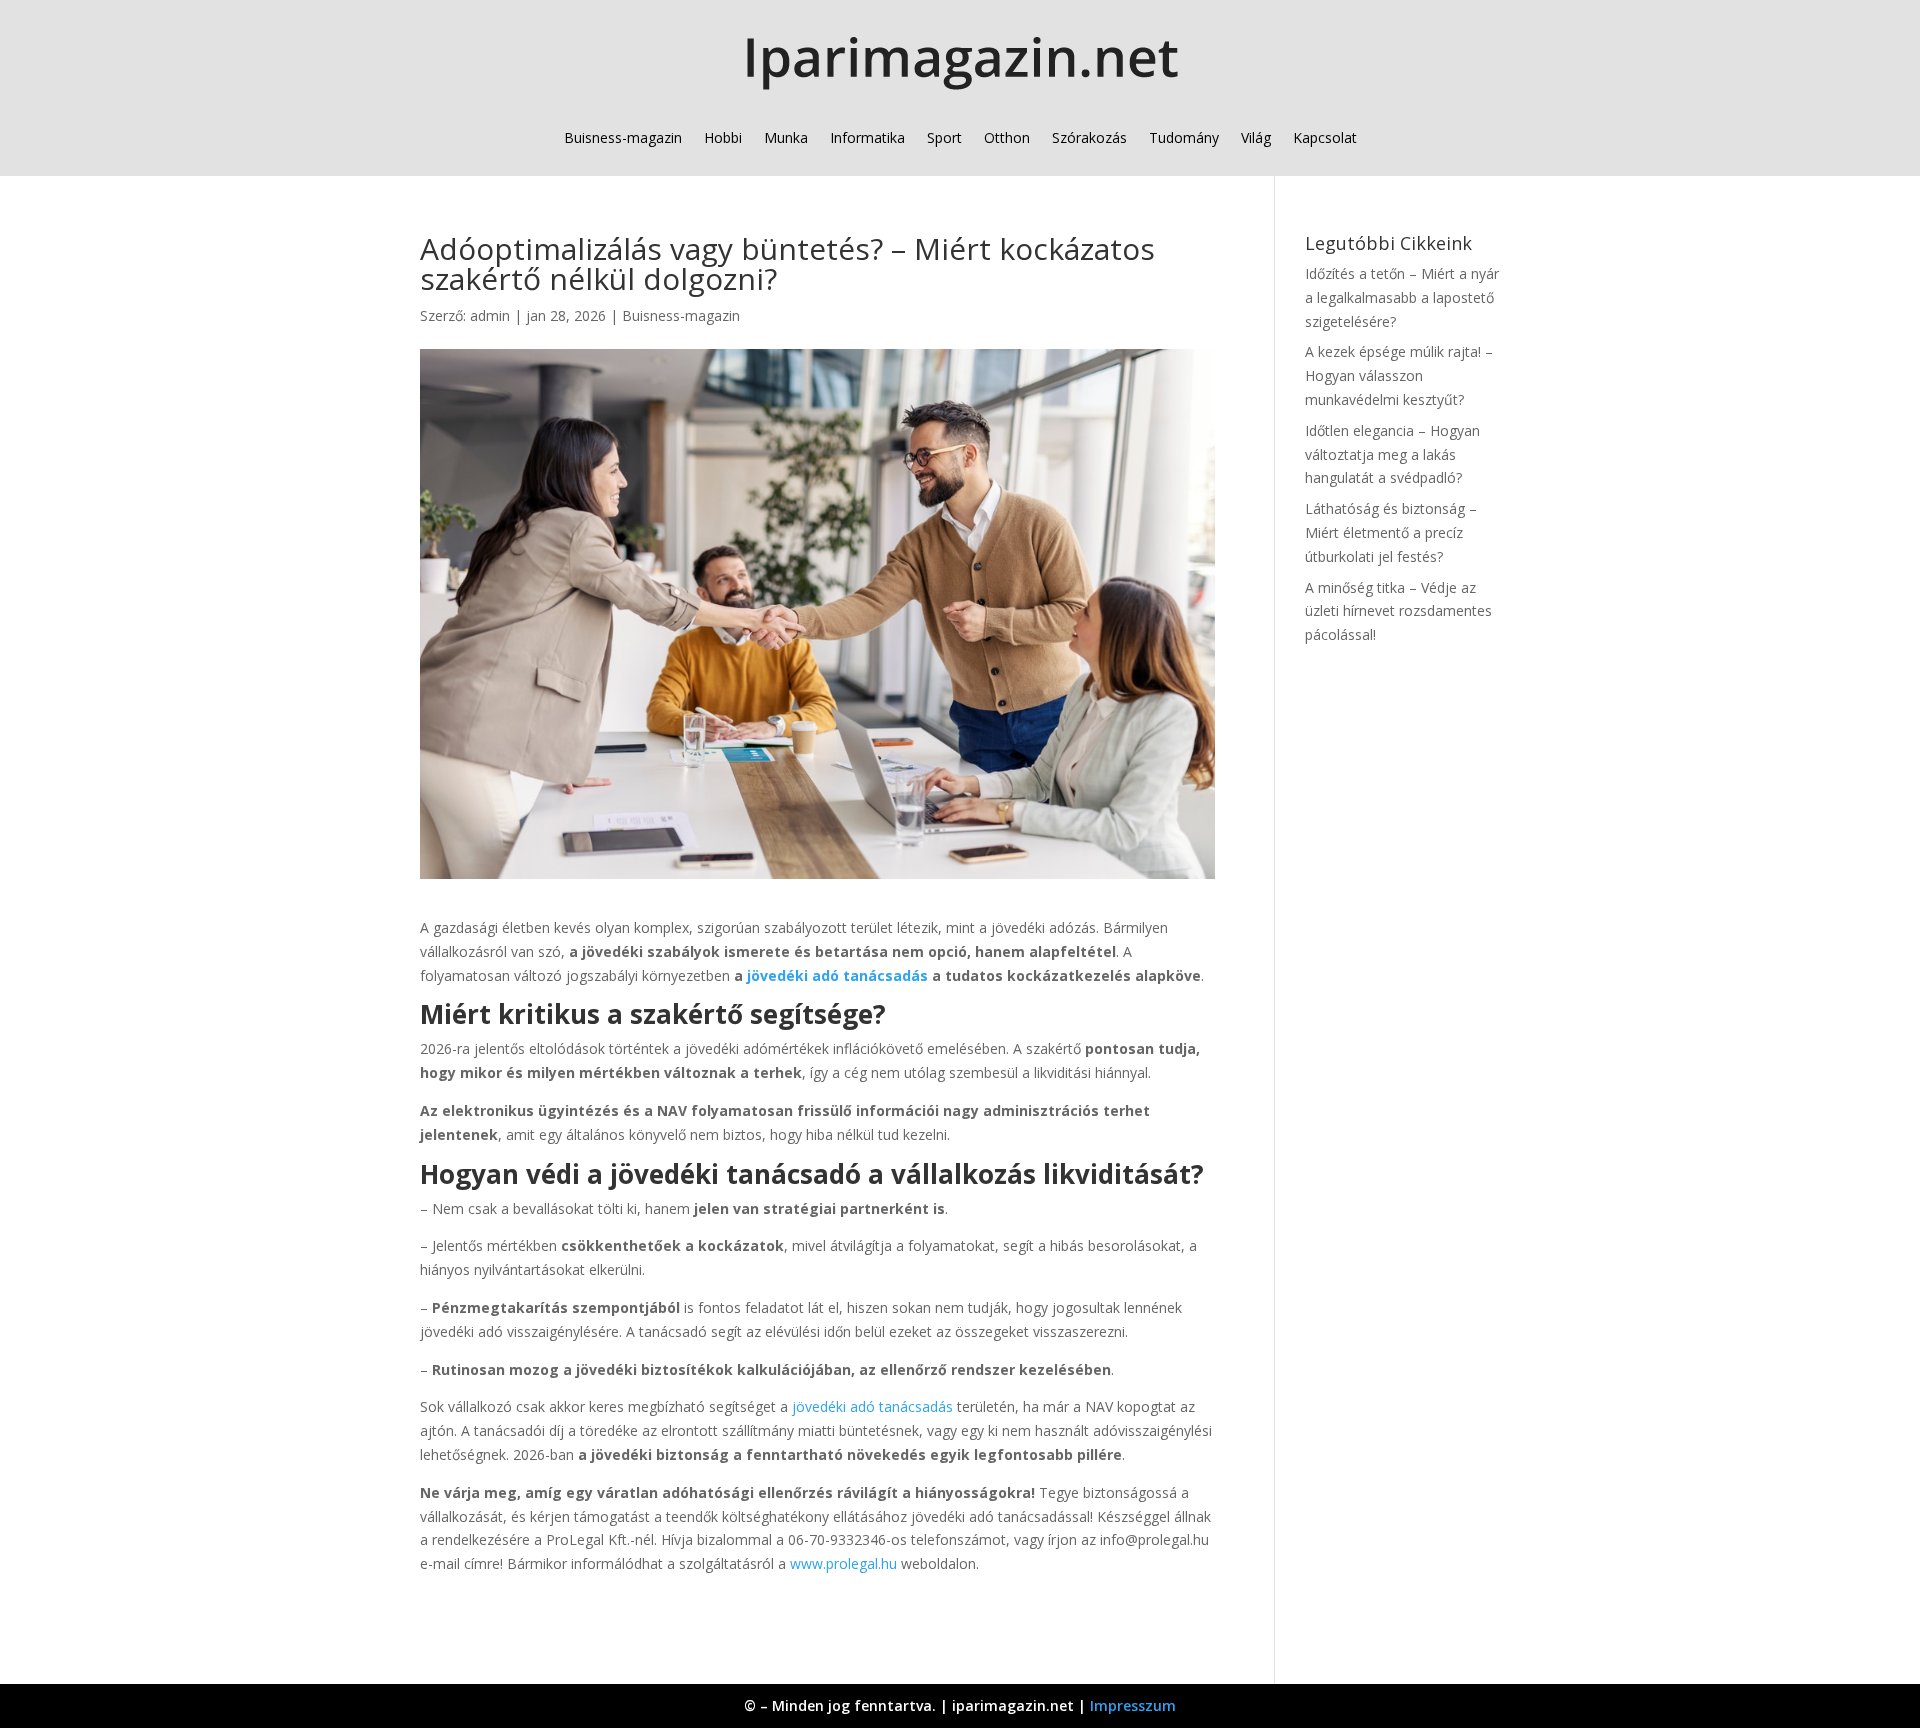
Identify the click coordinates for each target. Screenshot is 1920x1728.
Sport (944, 137)
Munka (786, 137)
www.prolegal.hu (843, 1563)
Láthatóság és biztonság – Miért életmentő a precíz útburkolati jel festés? (1391, 532)
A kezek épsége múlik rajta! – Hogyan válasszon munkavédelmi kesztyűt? (1399, 375)
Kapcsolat (1325, 137)
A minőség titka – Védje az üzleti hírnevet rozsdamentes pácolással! (1398, 611)
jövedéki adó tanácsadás (837, 975)
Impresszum (1133, 1705)
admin (490, 315)
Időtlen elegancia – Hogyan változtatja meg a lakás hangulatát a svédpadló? (1392, 454)
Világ (1256, 137)
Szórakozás (1089, 137)
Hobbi (723, 137)
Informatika (867, 137)
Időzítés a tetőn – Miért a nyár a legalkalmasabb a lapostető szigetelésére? (1402, 297)
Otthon (1007, 137)
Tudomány (1184, 137)
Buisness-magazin (623, 137)
